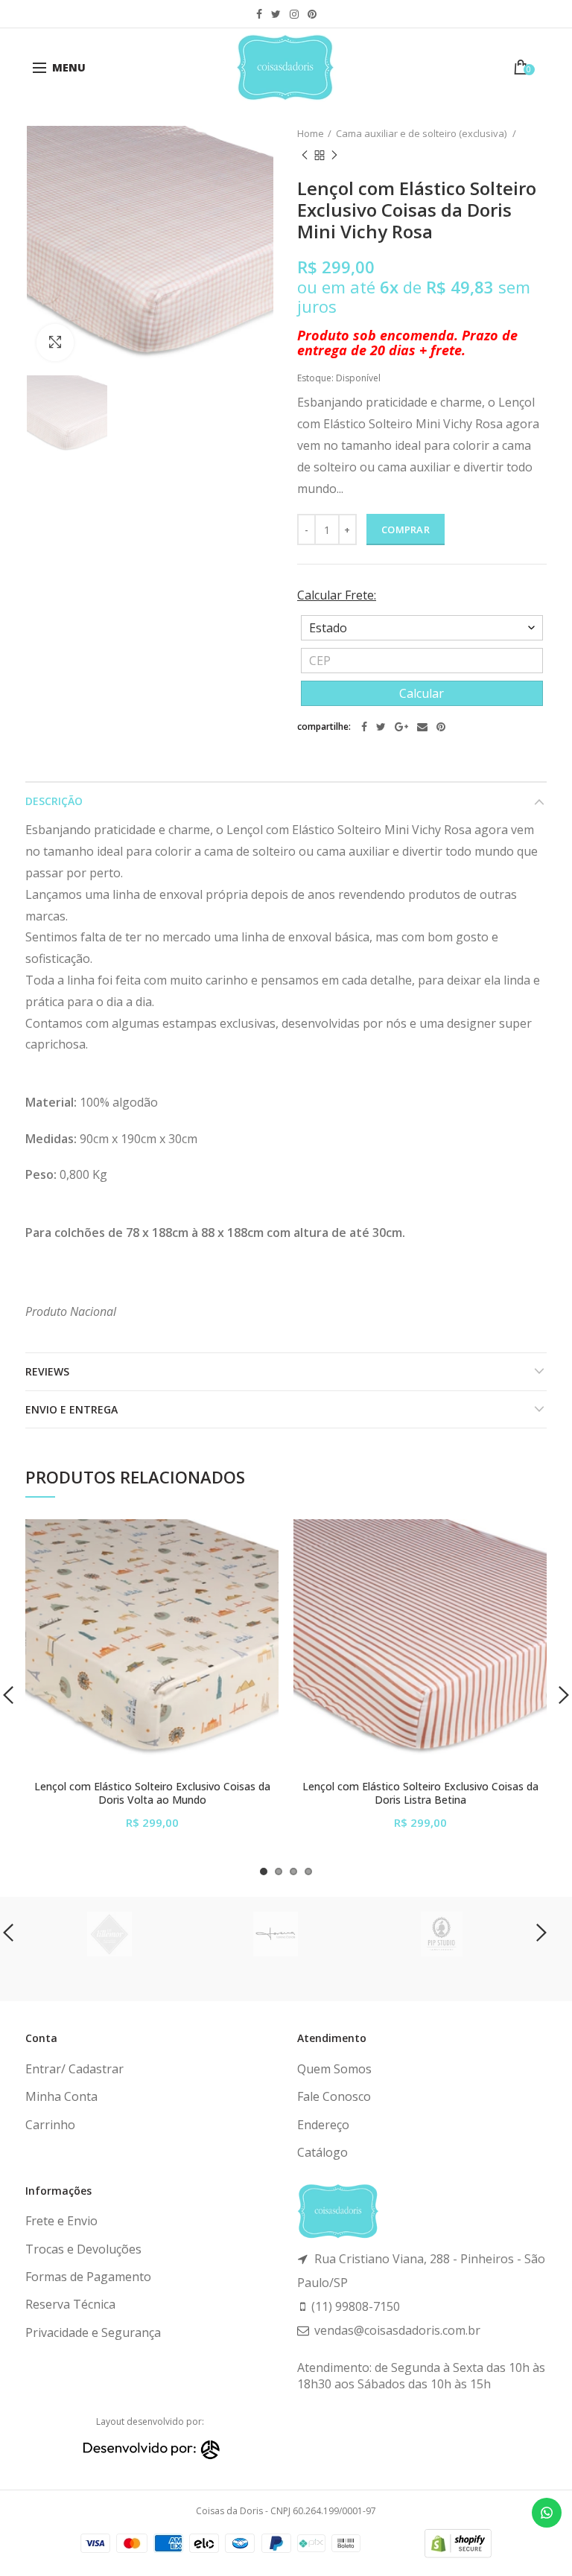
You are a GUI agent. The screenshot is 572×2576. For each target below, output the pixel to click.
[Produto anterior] (305, 156)
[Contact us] (547, 2513)
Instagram (294, 14)
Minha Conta (61, 2096)
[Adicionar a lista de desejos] (258, 1540)
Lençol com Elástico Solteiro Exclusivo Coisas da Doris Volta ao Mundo (152, 1793)
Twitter (276, 14)
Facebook (259, 14)
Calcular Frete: (337, 595)
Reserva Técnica (70, 2304)
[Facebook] (364, 727)
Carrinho (50, 2125)
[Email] (422, 727)
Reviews (47, 1371)
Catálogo (322, 2152)
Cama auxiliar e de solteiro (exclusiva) (422, 133)
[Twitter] (381, 727)
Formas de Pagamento (88, 2277)
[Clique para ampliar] (55, 343)
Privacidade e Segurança (93, 2332)
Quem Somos (334, 2069)
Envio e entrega (71, 1409)
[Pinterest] (441, 727)
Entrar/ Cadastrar (74, 2069)
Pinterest (312, 14)
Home (311, 133)
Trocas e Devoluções (83, 2249)
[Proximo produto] (334, 156)
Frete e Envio (61, 2221)
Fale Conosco (334, 2096)
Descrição (54, 801)
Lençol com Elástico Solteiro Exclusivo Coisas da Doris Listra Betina (420, 1793)
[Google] (401, 727)
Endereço (323, 2125)
